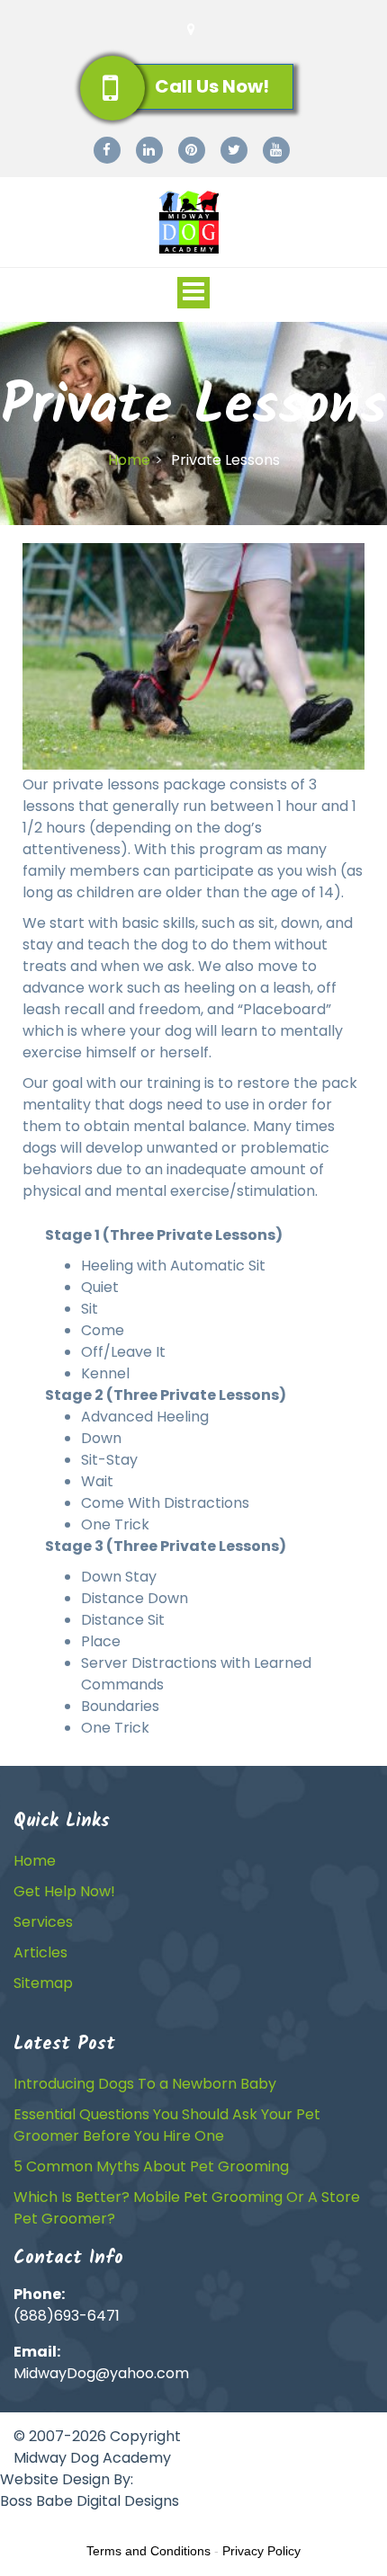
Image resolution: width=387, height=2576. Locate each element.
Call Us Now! (212, 86)
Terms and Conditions (148, 2551)
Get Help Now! (64, 1891)
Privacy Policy (261, 2551)
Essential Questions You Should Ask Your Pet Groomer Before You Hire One (167, 2125)
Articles (40, 1952)
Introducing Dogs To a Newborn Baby (145, 2084)
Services (43, 1922)
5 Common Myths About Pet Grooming (151, 2166)
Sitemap (43, 1983)
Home (129, 460)
